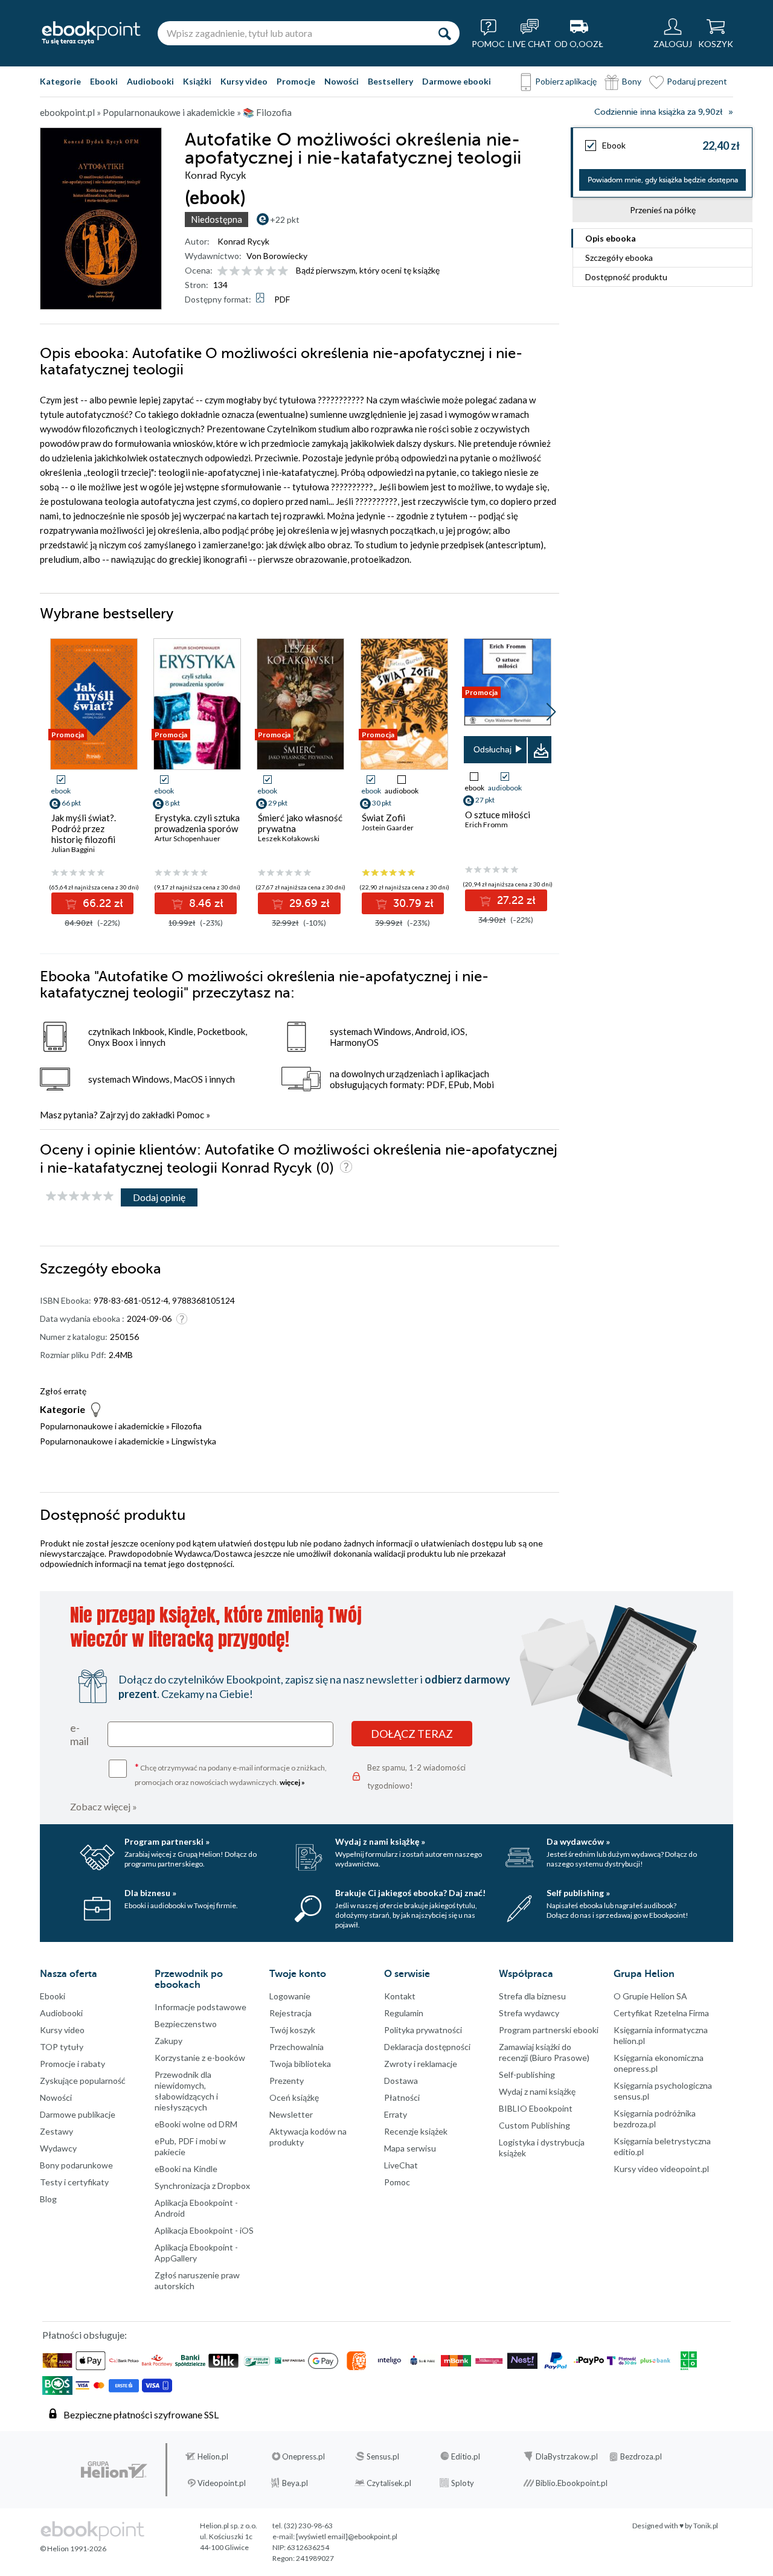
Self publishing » (578, 1893)
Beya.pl (295, 2483)
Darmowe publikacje (78, 2114)
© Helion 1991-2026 (73, 2549)
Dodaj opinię (159, 1197)
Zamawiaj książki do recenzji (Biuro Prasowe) (544, 2052)
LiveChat (401, 2165)
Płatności (402, 2097)
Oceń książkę (294, 2097)
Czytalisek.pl (389, 2483)
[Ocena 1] (223, 271)
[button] (551, 712)
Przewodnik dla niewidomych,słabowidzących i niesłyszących (186, 2091)
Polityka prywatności (423, 2030)
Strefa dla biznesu (532, 1996)
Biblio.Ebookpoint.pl (572, 2483)
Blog (48, 2199)
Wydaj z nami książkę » (380, 1841)
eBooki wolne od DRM (196, 2124)
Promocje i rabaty (72, 2064)
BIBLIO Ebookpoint (536, 2108)
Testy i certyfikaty (74, 2182)
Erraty (396, 2114)
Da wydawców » (578, 1841)
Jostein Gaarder (388, 828)
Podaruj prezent (697, 81)
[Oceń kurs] (80, 1197)
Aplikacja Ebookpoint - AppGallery (196, 2253)
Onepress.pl (303, 2456)
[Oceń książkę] (254, 270)
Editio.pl (466, 2456)
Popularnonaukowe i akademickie (102, 1426)
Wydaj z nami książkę (537, 2091)
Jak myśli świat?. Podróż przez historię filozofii (84, 828)
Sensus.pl (383, 2456)
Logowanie (290, 1996)
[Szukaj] (444, 33)
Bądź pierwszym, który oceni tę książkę (368, 270)
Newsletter (291, 2114)
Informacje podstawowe (200, 2007)
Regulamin (404, 2013)
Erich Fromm (486, 825)
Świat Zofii (383, 818)
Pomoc (190, 1115)
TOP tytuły (62, 2047)
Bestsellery (390, 81)
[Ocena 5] (271, 271)
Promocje (296, 81)
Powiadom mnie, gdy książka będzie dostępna (663, 180)
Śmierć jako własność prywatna (300, 823)
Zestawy (56, 2131)
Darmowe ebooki (457, 81)
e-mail (79, 1734)
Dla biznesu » (150, 1893)
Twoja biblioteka (300, 2064)
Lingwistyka (194, 1441)
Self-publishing (527, 2075)
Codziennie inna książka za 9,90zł (658, 112)
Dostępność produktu (626, 277)
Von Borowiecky (277, 256)
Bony (632, 81)
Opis (611, 238)
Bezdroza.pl (641, 2456)
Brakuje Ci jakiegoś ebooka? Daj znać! (410, 1893)
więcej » (292, 1782)
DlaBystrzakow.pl (567, 2456)
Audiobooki (150, 81)
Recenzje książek (416, 2131)
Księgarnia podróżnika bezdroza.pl (655, 2119)
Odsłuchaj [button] (492, 749)
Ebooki (104, 81)
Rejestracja (290, 2013)
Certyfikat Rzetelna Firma (661, 2013)
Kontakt (400, 1996)
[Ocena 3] (247, 271)
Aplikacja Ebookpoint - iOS (204, 2230)
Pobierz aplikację (566, 81)
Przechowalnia (297, 2047)
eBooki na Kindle (186, 2169)
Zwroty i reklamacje (421, 2064)
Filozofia (187, 1426)
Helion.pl (213, 2456)
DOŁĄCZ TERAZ (412, 1734)
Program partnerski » (167, 1841)
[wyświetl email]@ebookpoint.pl (347, 2536)
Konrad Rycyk (243, 241)
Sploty (463, 2483)
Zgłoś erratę (63, 1391)
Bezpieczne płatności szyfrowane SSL (141, 2414)
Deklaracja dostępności (427, 2047)
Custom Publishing (534, 2125)
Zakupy (168, 2041)
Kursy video (244, 81)
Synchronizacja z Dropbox (202, 2186)
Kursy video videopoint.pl (661, 2169)
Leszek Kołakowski (289, 838)
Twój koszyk (292, 2030)
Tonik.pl (706, 2526)
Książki (197, 81)
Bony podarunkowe (76, 2165)
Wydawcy (58, 2148)
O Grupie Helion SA (650, 1996)
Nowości (342, 81)
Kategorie (60, 81)
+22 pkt (285, 219)
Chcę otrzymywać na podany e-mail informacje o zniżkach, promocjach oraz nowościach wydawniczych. (231, 1774)
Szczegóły (619, 258)
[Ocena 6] (283, 271)
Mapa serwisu (410, 2148)
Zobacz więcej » (104, 1806)
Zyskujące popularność (83, 2081)
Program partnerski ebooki (549, 2030)
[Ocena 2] (235, 271)
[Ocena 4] (259, 271)
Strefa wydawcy (529, 2013)
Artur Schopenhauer (188, 838)
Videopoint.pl (222, 2483)
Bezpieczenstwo (186, 2024)
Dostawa (401, 2081)
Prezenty (287, 2081)
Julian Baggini (73, 849)
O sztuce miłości (498, 815)
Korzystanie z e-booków (200, 2058)
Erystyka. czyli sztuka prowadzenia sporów (197, 823)
